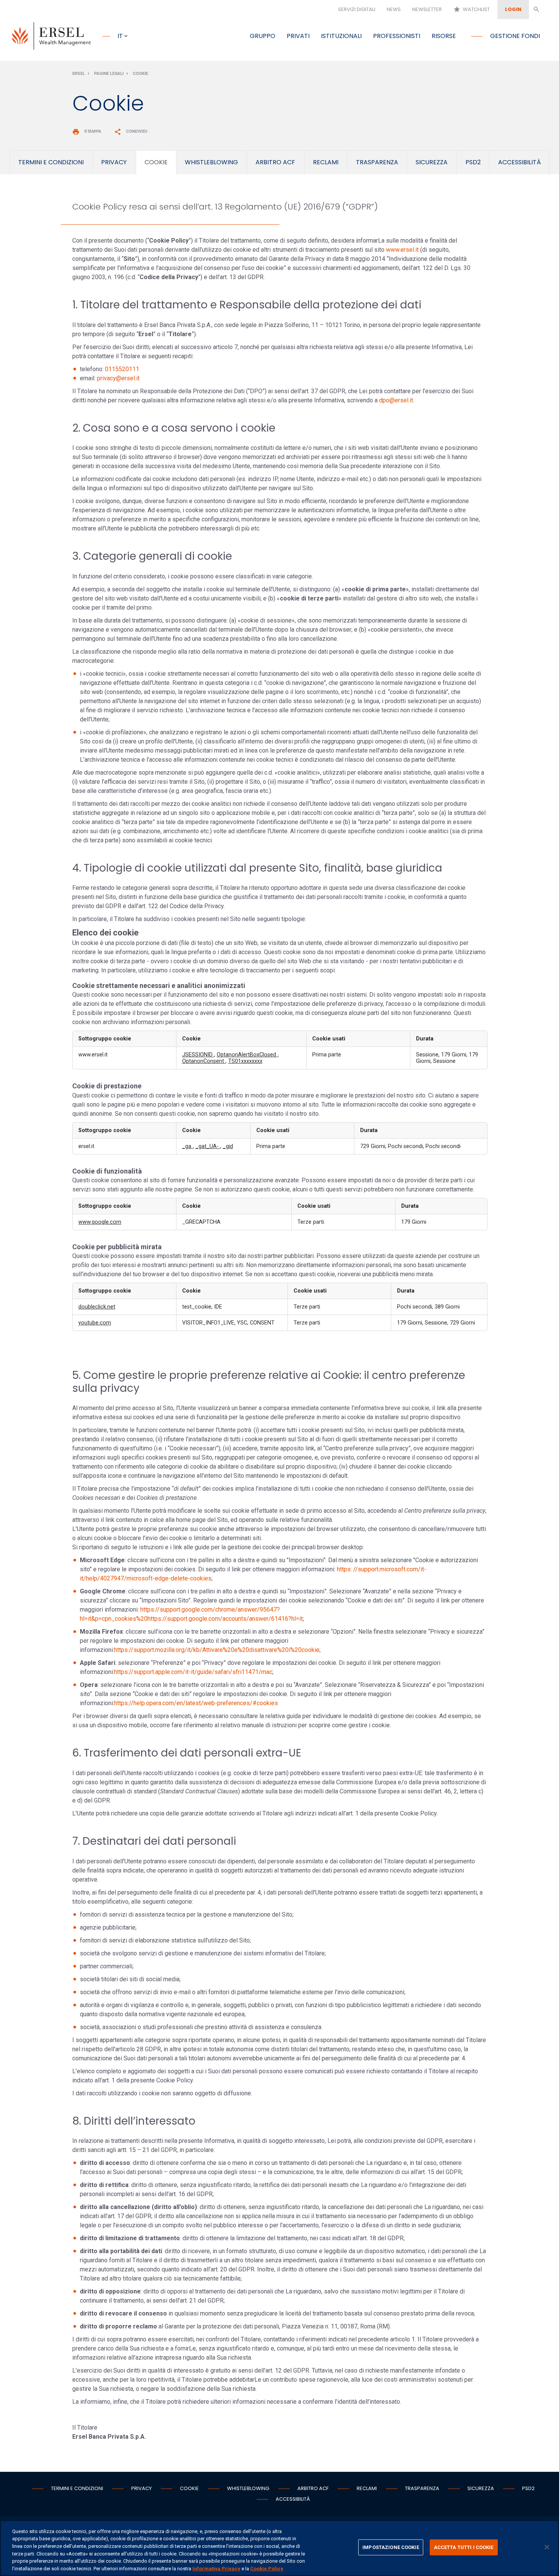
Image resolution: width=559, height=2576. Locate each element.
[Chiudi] (547, 2547)
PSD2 (528, 2488)
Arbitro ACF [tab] (275, 162)
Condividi (131, 131)
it (120, 36)
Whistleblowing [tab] (211, 162)
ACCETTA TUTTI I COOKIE (464, 2547)
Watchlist (472, 9)
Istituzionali (341, 36)
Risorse (444, 36)
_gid (228, 1146)
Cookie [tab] (156, 162)
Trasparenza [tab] (377, 162)
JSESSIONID (198, 1055)
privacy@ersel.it (118, 378)
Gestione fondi (515, 36)
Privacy (141, 2488)
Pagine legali (109, 74)
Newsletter (427, 9)
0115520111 (122, 369)
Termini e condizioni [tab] (51, 162)
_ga (187, 1146)
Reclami (367, 2488)
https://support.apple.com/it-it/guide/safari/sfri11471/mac (193, 1672)
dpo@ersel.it (396, 400)
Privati (298, 36)
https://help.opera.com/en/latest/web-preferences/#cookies (196, 1703)
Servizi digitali (357, 9)
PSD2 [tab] (473, 162)
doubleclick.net (97, 1307)
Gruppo (263, 36)
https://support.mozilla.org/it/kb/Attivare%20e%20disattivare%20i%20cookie (217, 1650)
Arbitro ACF (313, 2488)
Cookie (140, 74)
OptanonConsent (204, 1061)
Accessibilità (293, 2499)
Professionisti (397, 36)
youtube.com (95, 1323)
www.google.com (100, 1222)
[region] (279, 2548)
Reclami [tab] (326, 162)
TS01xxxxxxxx (245, 1061)
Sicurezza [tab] (432, 162)
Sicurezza (481, 2488)
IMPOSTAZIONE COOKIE (391, 2547)
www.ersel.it (402, 250)
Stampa (87, 131)
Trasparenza (422, 2488)
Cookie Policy (267, 2568)
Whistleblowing (248, 2488)
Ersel (79, 74)
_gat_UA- (208, 1146)
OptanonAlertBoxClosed (247, 1055)
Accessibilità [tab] (519, 162)
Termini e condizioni (77, 2488)
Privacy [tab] (114, 162)
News (394, 9)
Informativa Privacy (216, 2568)
